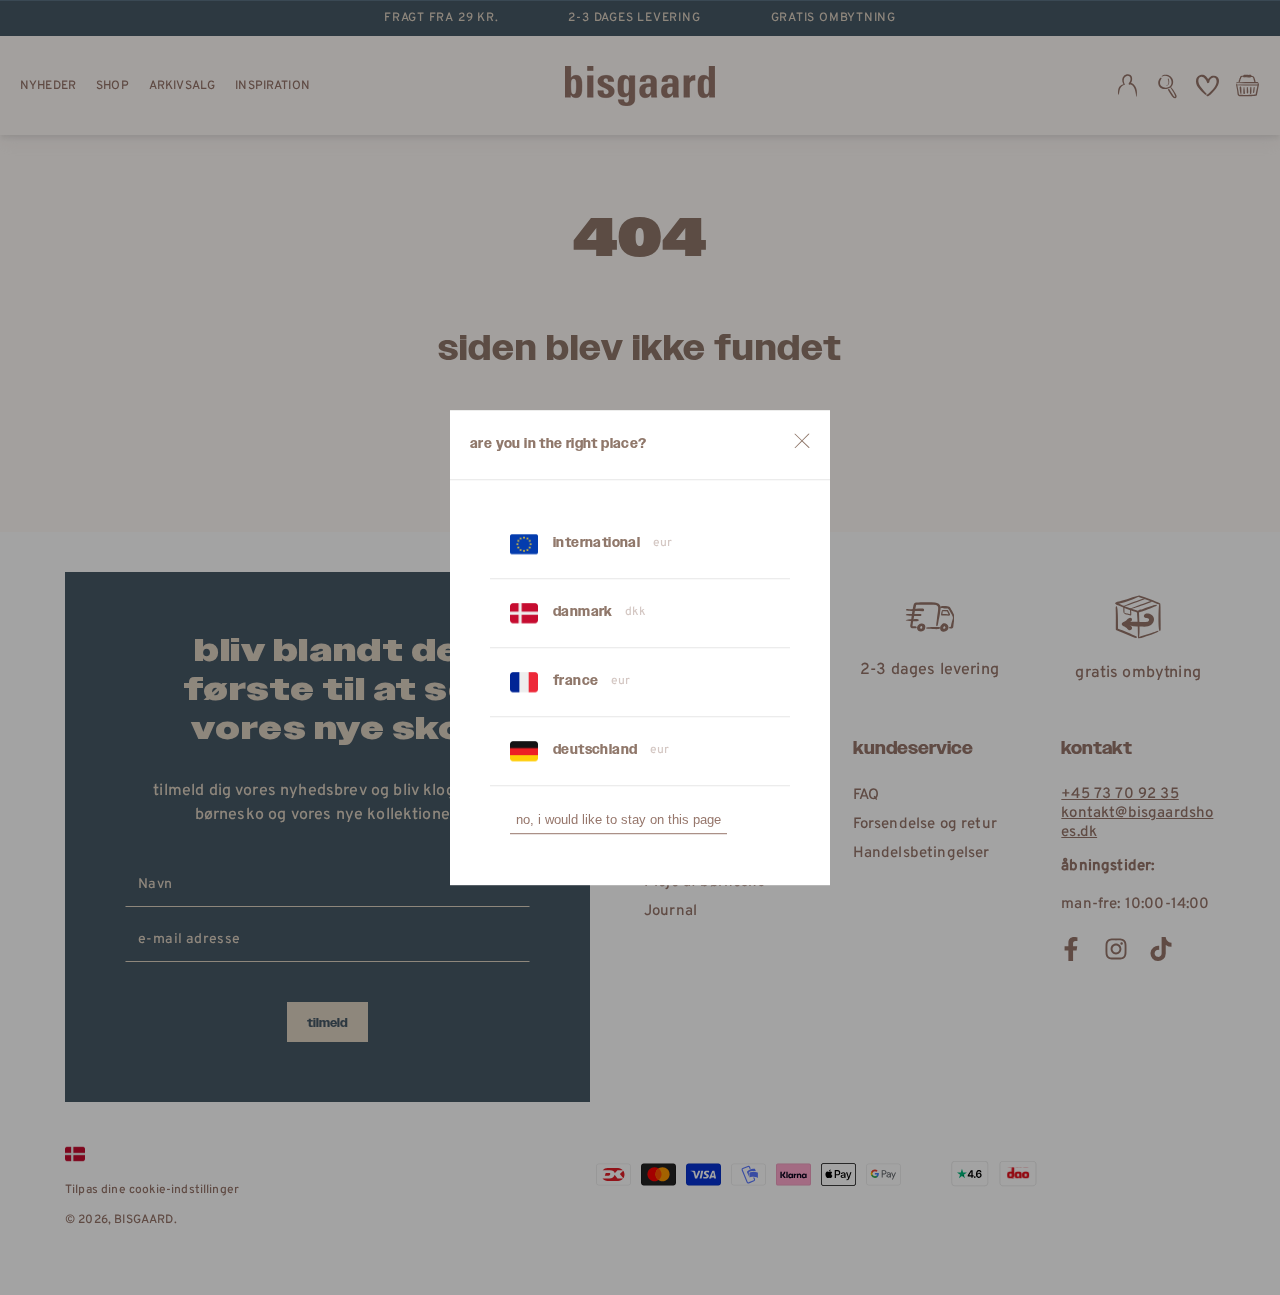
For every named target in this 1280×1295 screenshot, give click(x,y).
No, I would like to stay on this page (618, 819)
